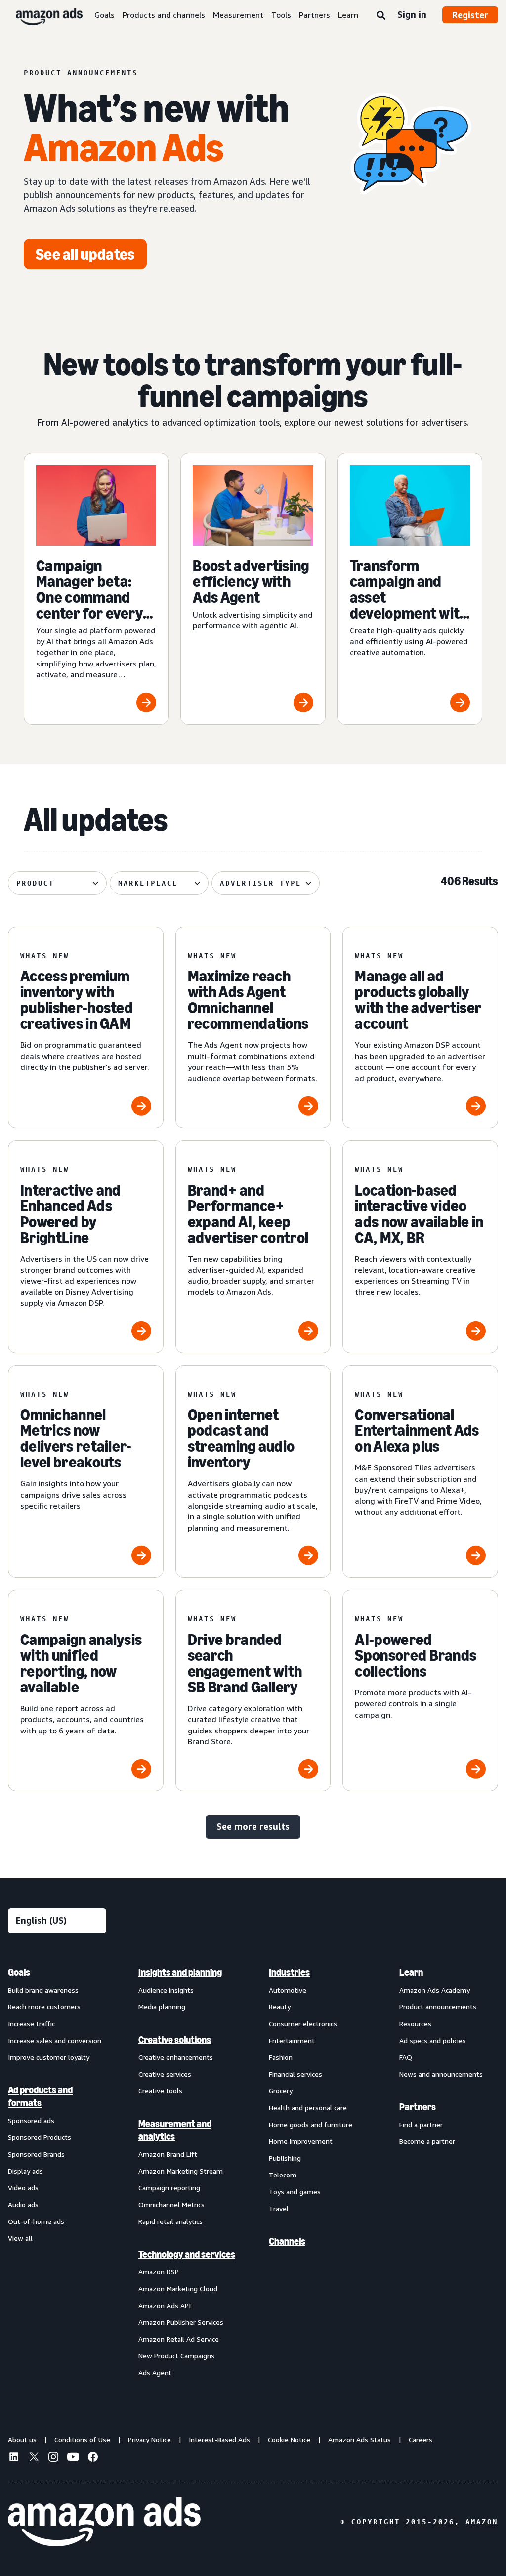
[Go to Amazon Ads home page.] (104, 2522)
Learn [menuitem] (411, 1972)
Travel (279, 2208)
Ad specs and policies (433, 2040)
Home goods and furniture (311, 2124)
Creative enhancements (176, 2057)
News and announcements (441, 2074)
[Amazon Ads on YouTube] (73, 2458)
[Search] (381, 16)
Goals (105, 15)
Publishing (285, 2158)
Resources (415, 2023)
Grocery (281, 2091)
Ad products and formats (40, 2096)
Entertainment (292, 2040)
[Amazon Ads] (41, 15)
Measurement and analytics (175, 2130)
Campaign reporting (169, 2188)
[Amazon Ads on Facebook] (93, 2458)
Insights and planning (180, 1972)
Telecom (283, 2175)
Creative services (165, 2074)
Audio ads (23, 2204)
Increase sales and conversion (55, 2040)
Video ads (23, 2188)
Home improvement (301, 2141)
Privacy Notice (149, 2439)
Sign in (412, 14)
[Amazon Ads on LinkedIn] (14, 2458)
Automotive (288, 1990)
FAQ (406, 2057)
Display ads (25, 2171)
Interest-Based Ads (219, 2439)
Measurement (238, 15)
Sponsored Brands (36, 2154)
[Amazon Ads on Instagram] (53, 2458)
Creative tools (160, 2091)
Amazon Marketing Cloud (178, 2288)
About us (22, 2439)
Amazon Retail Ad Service (179, 2339)
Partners (315, 15)
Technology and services (187, 2254)
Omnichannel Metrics (171, 2204)
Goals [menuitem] (19, 1972)
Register (470, 15)
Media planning (162, 2007)
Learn (348, 15)
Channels (287, 2241)
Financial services (295, 2074)
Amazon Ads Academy (435, 1990)
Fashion (281, 2057)
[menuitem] (57, 2172)
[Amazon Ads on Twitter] (34, 2458)
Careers (421, 2439)
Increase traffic (31, 2023)
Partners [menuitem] (418, 2107)
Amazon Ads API (165, 2305)
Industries (289, 1972)
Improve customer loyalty (49, 2057)
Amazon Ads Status (359, 2439)
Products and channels (164, 15)
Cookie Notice (289, 2439)
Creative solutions (175, 2040)
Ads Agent (155, 2373)
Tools (281, 15)
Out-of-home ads (36, 2221)
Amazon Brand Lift (168, 2154)
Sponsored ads (31, 2120)
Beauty (280, 2007)
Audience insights (166, 1990)
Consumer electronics (303, 2023)
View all (20, 2238)
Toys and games (295, 2192)
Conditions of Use (82, 2439)
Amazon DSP (159, 2272)
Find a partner (421, 2124)
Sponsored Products (40, 2137)
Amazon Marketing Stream (181, 2171)
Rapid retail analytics (170, 2221)
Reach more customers (44, 2007)
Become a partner (427, 2141)
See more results (253, 1826)
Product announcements (438, 2007)
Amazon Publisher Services (181, 2322)
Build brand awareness (43, 1990)
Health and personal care (308, 2108)
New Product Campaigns (176, 2356)
